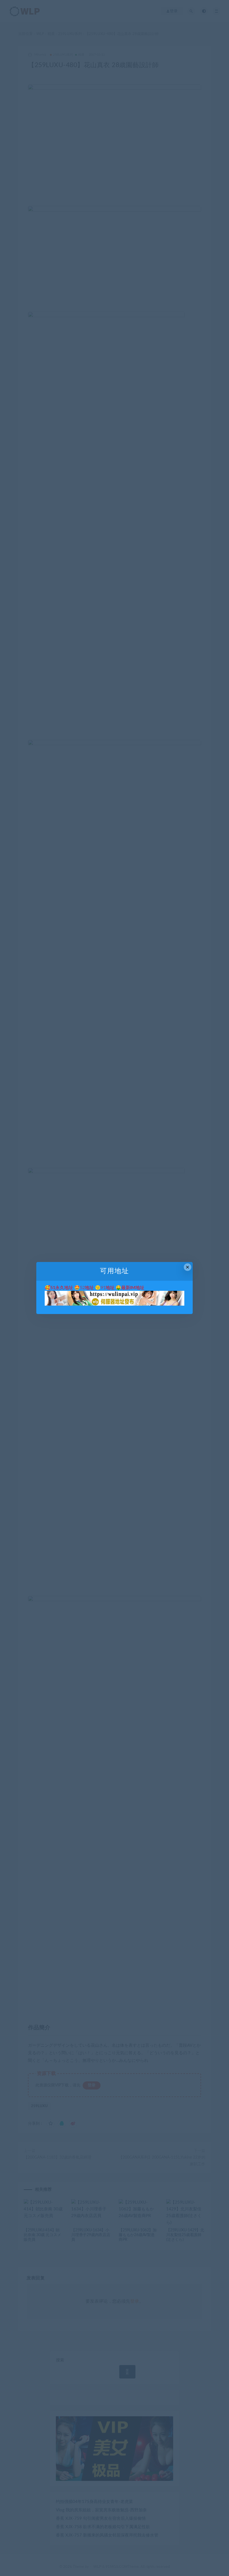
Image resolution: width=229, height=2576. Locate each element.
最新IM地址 (133, 1288)
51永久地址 (62, 1288)
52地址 (87, 1288)
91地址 (108, 1288)
